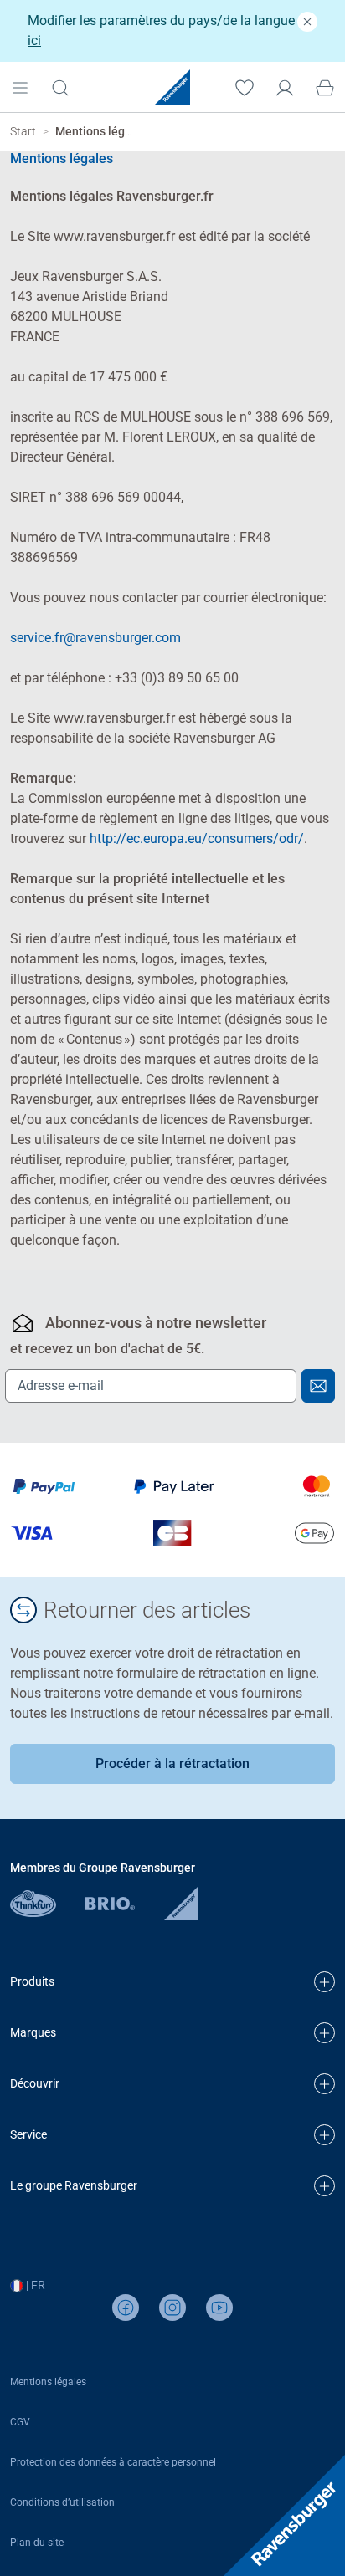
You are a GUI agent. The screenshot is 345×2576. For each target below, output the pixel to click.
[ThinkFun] (48, 1903)
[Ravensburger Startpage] (172, 87)
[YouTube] (219, 2308)
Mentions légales (48, 2382)
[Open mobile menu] (20, 86)
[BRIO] (125, 1903)
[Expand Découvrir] (324, 2084)
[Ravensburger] (181, 1903)
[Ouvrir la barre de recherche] (60, 87)
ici (34, 41)
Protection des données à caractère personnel (113, 2462)
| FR (34, 2285)
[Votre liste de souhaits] (245, 86)
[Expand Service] (324, 2135)
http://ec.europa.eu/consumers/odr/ (197, 838)
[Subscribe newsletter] (318, 1386)
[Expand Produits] (324, 1982)
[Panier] (325, 86)
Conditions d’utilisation (62, 2502)
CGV (20, 2422)
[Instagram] (172, 2308)
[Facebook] (126, 2308)
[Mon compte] (285, 86)
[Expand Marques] (324, 2033)
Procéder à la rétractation (172, 1763)
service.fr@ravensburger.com (95, 638)
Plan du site (37, 2543)
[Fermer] (307, 21)
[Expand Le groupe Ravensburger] (324, 2186)
